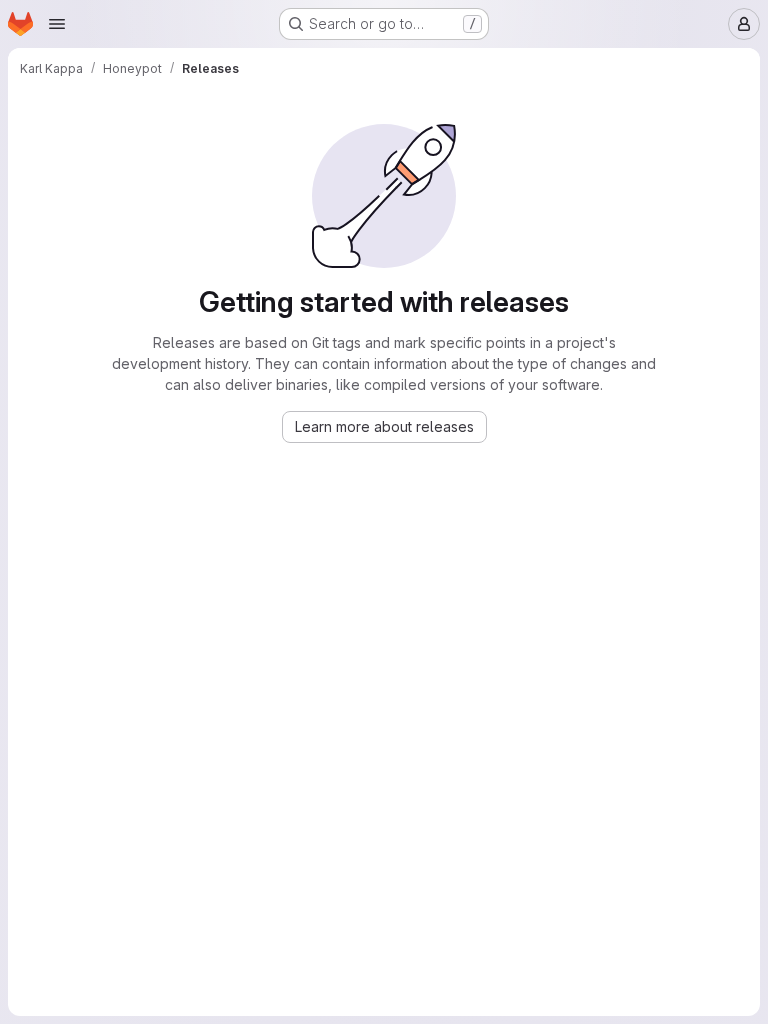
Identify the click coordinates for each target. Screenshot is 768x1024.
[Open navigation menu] (57, 24)
